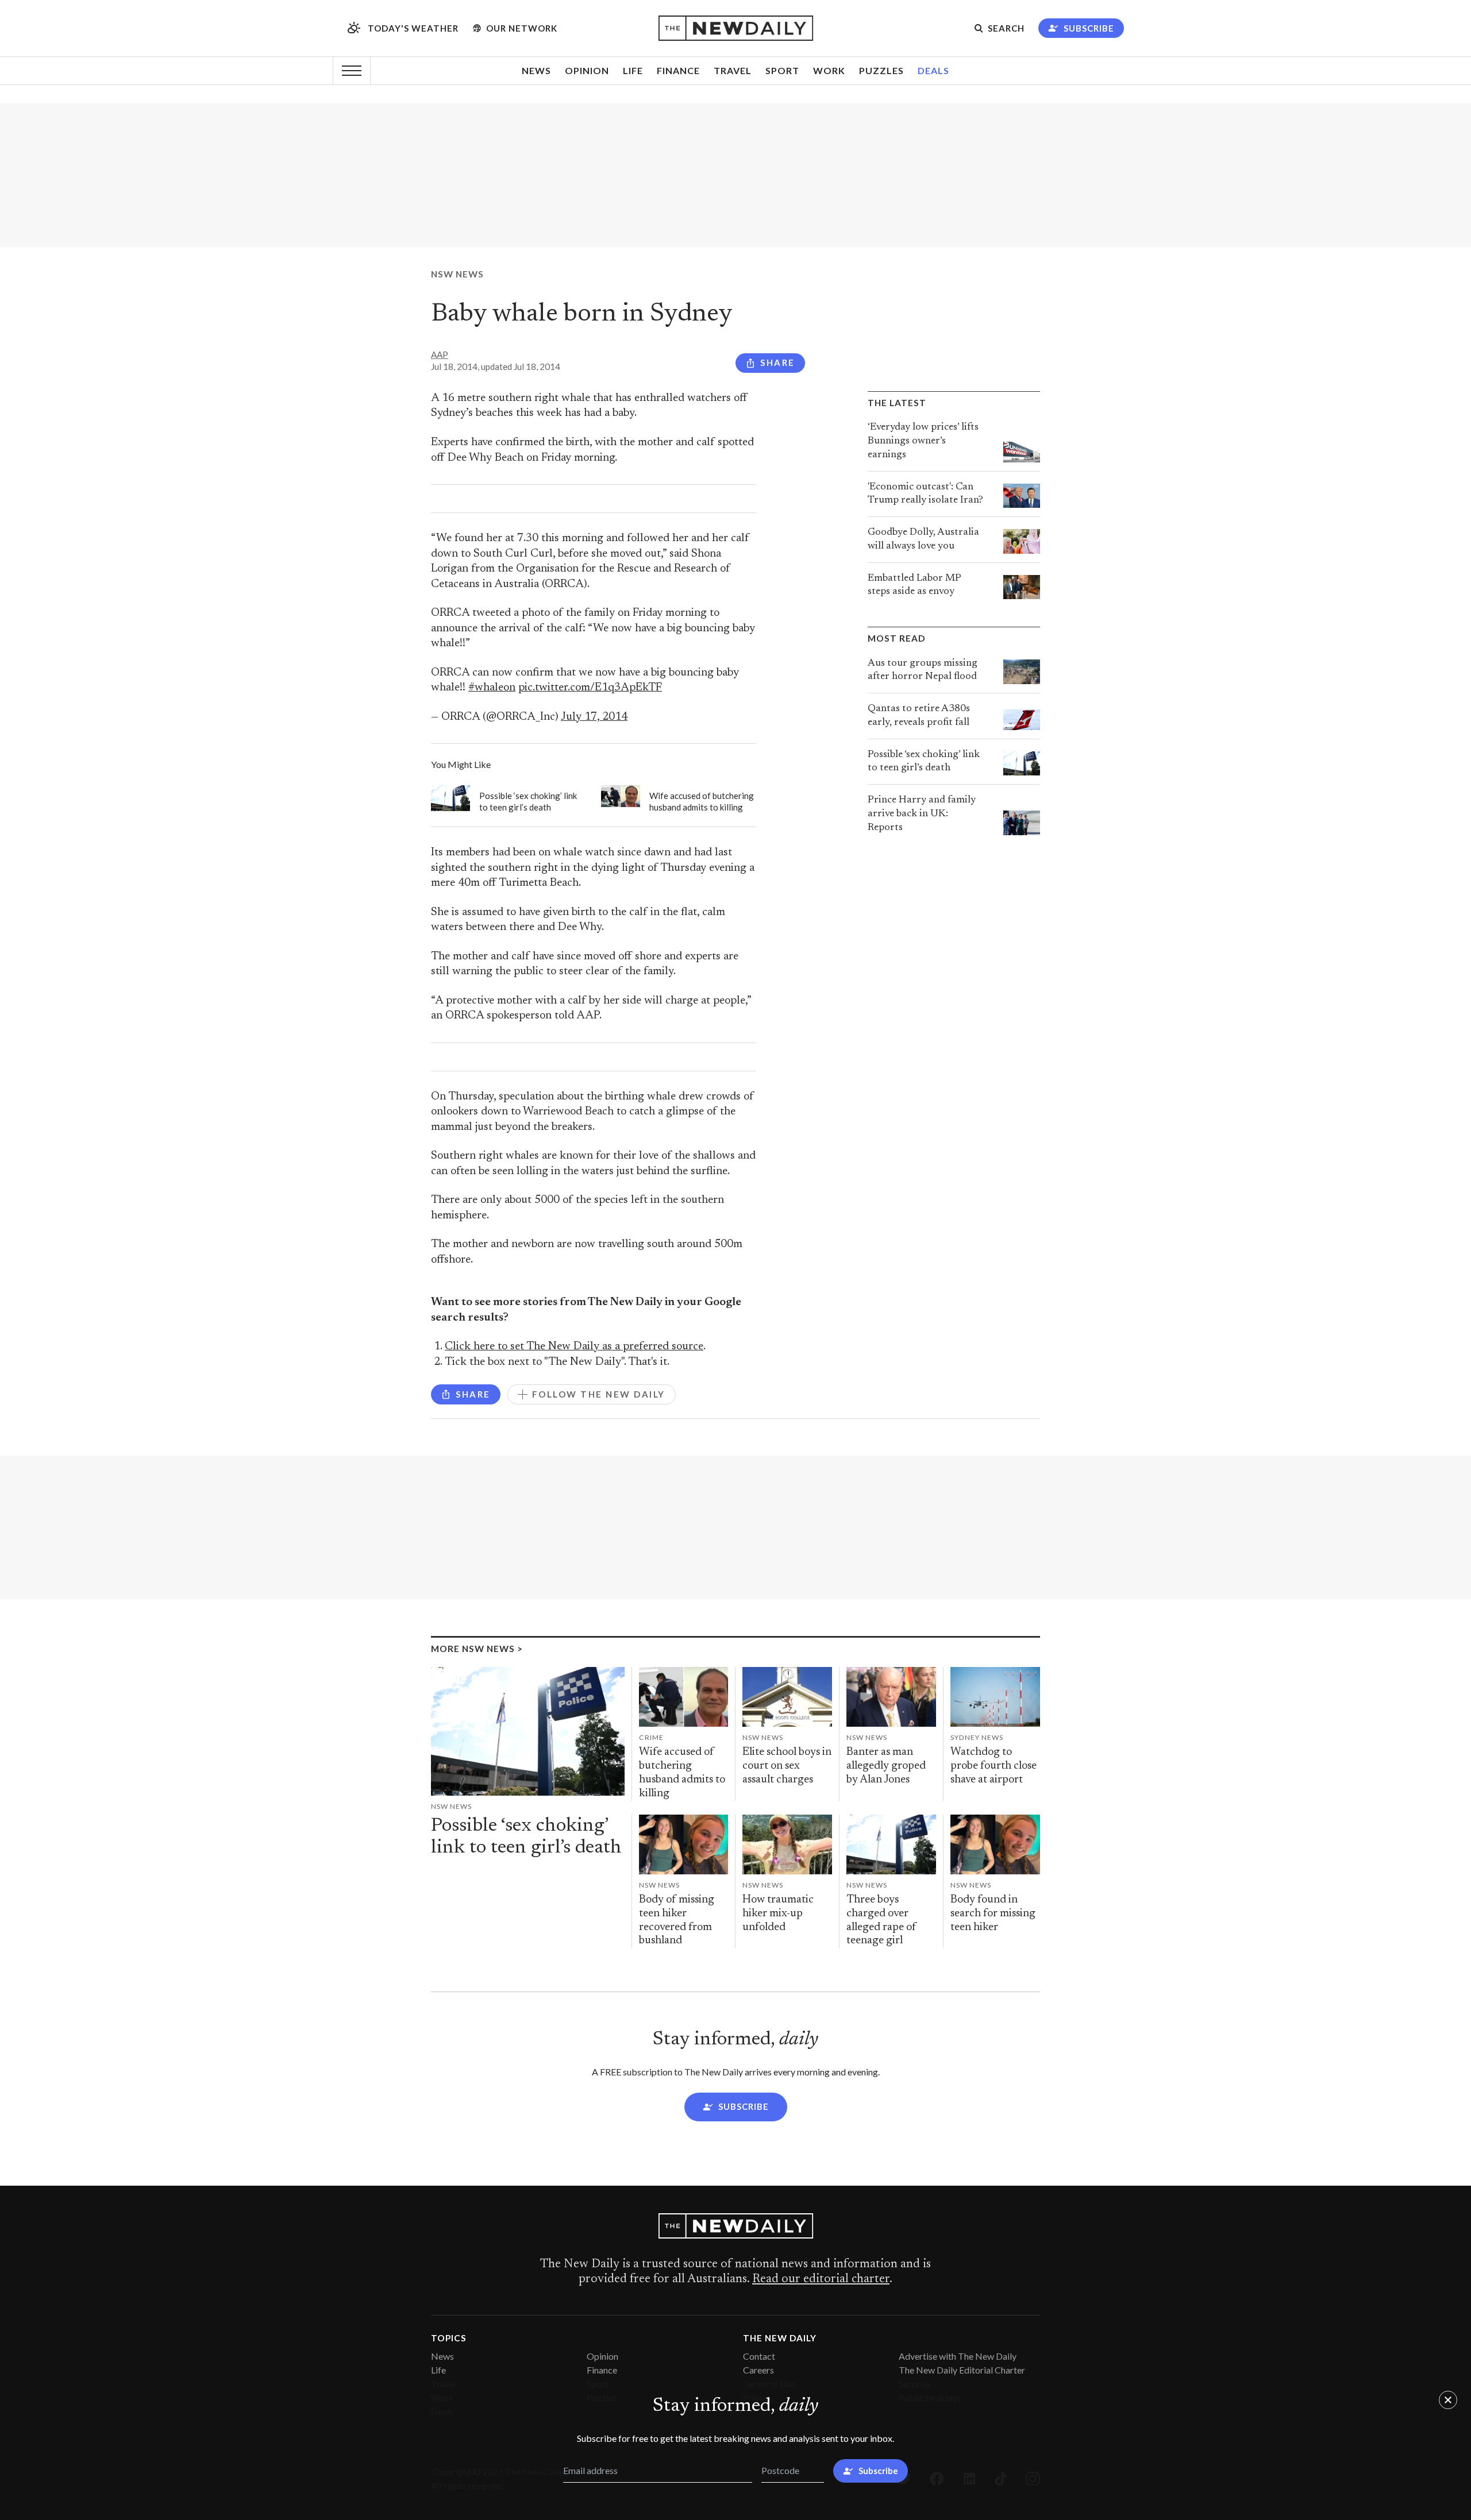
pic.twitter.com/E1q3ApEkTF (590, 688)
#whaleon (492, 688)
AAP (440, 354)
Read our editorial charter (821, 2279)
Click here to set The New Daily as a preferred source (574, 1347)
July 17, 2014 (594, 717)
